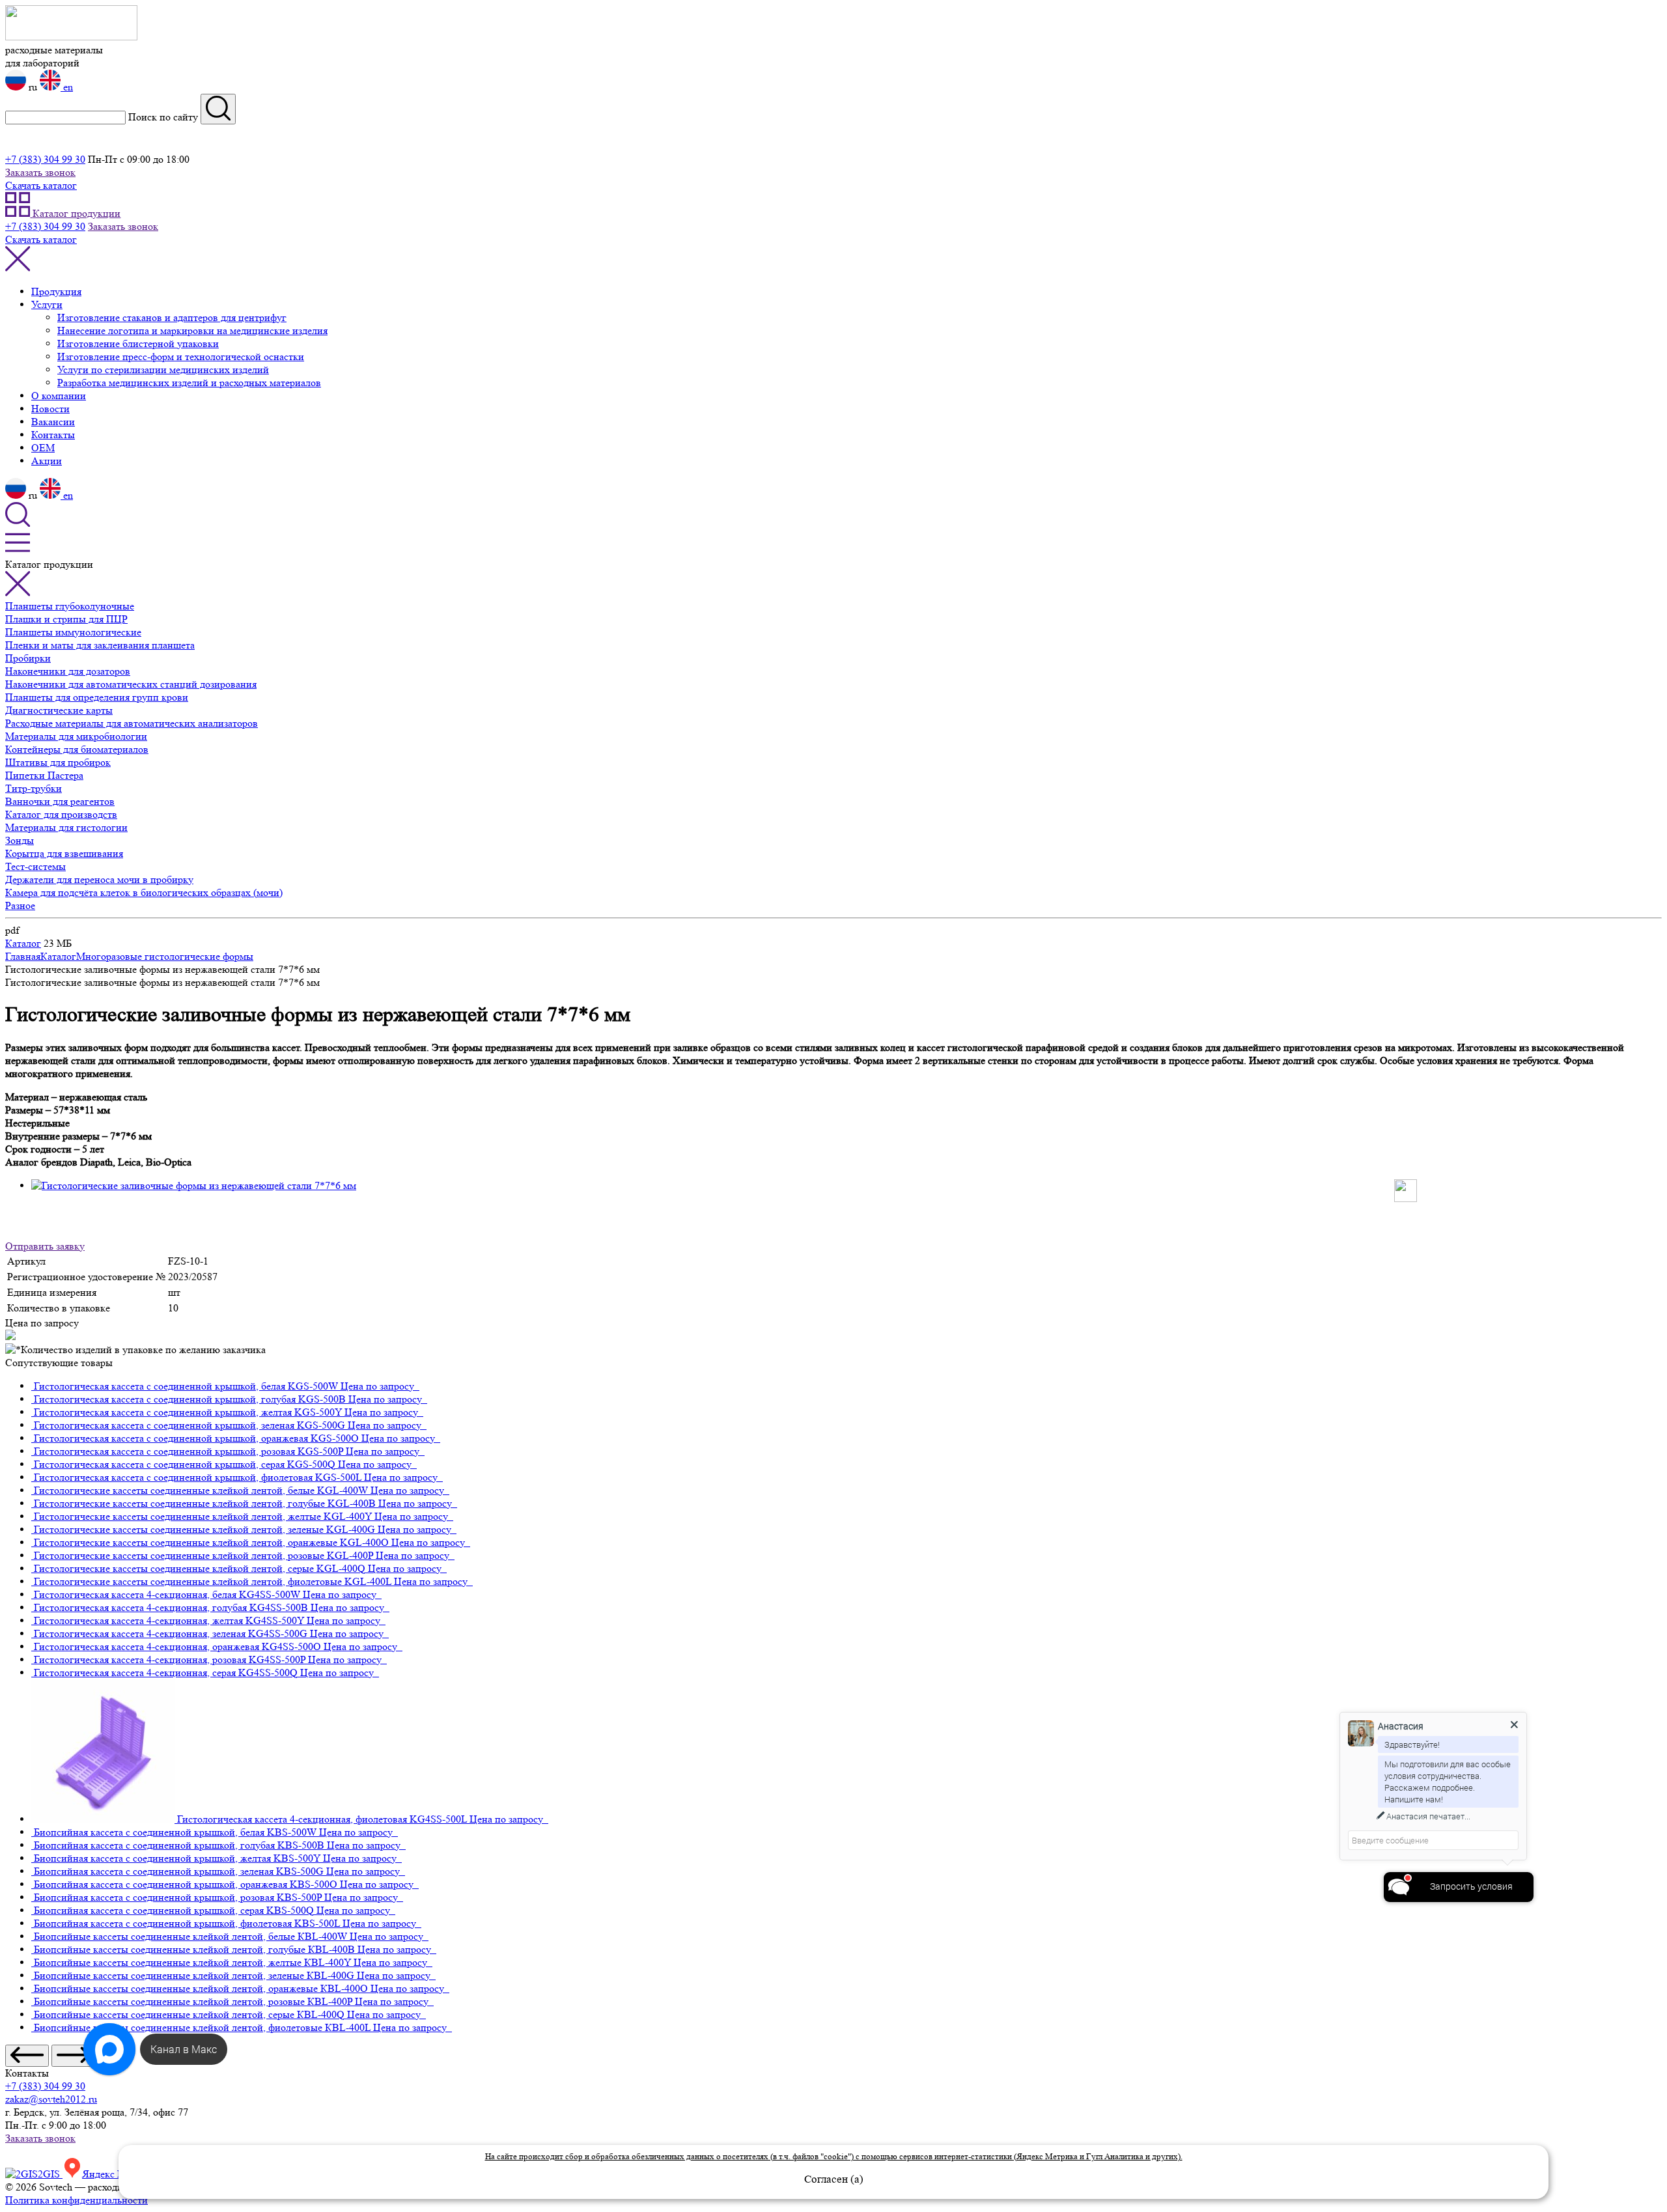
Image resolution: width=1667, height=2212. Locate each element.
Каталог (23, 943)
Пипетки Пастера (44, 775)
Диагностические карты (59, 710)
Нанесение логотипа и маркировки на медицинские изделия (192, 330)
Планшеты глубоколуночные (70, 606)
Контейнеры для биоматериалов (77, 749)
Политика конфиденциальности (77, 2200)
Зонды (20, 840)
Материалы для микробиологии (76, 736)
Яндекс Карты (115, 2174)
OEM (43, 448)
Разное (20, 905)
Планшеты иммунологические (73, 632)
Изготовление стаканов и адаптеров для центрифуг (172, 317)
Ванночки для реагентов (60, 801)
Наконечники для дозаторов (68, 671)
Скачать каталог (41, 185)
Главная (23, 956)
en (67, 87)
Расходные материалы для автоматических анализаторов (132, 723)
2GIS (50, 2174)
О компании (59, 396)
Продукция (56, 291)
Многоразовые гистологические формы (165, 956)
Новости (50, 409)
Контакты (53, 435)
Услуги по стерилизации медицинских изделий (163, 370)
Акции (47, 461)
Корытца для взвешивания (64, 853)
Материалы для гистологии (66, 827)
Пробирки (28, 658)
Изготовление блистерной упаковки (138, 343)
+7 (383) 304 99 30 (45, 159)
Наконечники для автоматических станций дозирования (131, 684)
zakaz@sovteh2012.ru (51, 2099)
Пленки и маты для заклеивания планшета (100, 645)
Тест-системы (35, 866)
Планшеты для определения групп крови (97, 697)
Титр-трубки (34, 788)
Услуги (47, 304)
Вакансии (53, 422)
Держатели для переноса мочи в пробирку (99, 879)
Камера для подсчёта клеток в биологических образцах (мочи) (144, 892)
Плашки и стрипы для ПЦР (66, 619)
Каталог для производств (61, 814)
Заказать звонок (40, 172)
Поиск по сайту (163, 117)
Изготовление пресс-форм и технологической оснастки (181, 357)
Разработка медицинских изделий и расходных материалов (189, 383)
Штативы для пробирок (58, 762)
